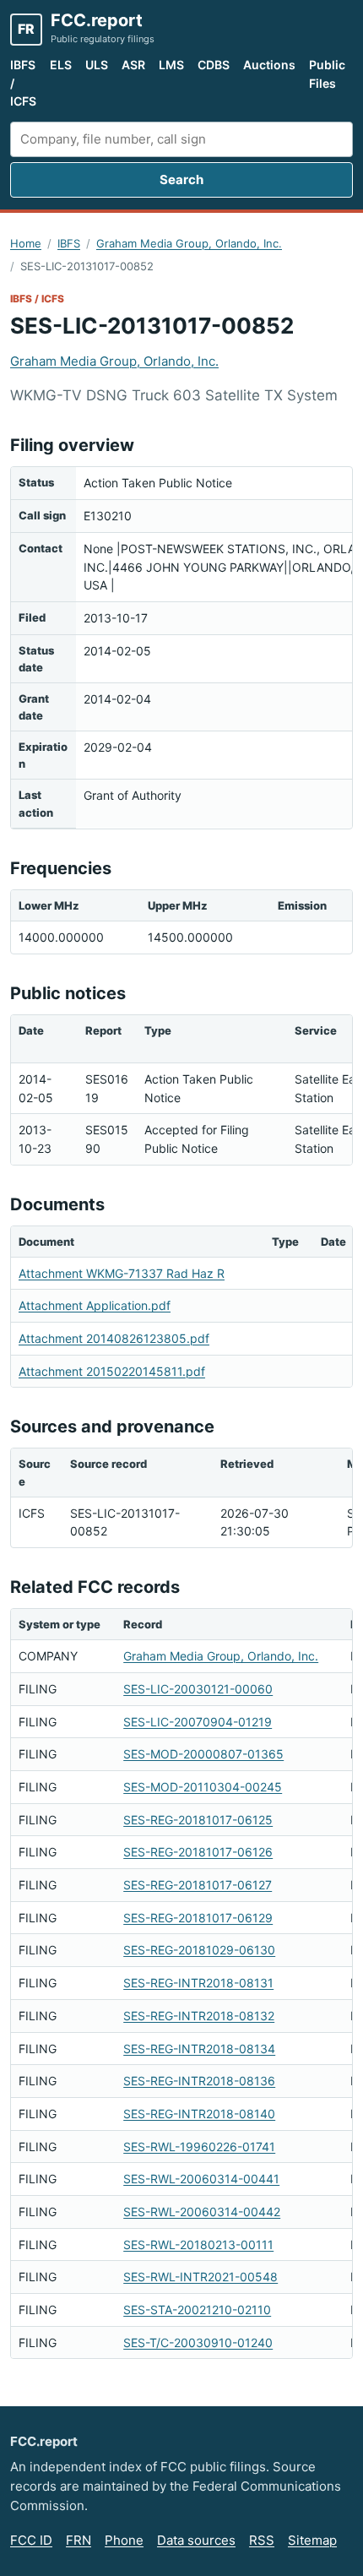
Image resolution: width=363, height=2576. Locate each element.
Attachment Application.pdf (95, 1305)
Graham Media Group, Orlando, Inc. (189, 243)
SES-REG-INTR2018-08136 (199, 2081)
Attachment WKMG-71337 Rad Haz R (122, 1273)
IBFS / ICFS (23, 83)
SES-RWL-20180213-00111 (198, 2244)
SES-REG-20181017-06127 (198, 1885)
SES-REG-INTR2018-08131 (198, 1983)
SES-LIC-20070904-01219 (198, 1722)
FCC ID (31, 2540)
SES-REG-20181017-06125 (198, 1820)
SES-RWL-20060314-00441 (201, 2179)
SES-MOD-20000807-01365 (203, 1754)
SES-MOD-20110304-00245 (203, 1787)
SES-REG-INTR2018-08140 (199, 2114)
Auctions (269, 65)
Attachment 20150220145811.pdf (112, 1371)
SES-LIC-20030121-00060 (198, 1689)
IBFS (69, 243)
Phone (124, 2540)
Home (26, 243)
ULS (97, 65)
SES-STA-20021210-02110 (197, 2310)
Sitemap (312, 2540)
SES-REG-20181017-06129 (198, 1918)
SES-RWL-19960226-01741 (199, 2147)
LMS (171, 65)
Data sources (196, 2540)
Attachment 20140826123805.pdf (114, 1338)
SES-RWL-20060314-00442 (202, 2212)
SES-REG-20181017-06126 (198, 1852)
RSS (262, 2540)
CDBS (214, 65)
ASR (133, 65)
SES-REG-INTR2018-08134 (199, 2049)
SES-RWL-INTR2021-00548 (200, 2277)
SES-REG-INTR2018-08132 (199, 2016)
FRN (79, 2540)
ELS (61, 65)
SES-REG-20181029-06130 (199, 1950)
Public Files (327, 74)
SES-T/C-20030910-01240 (198, 2342)
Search (181, 179)
